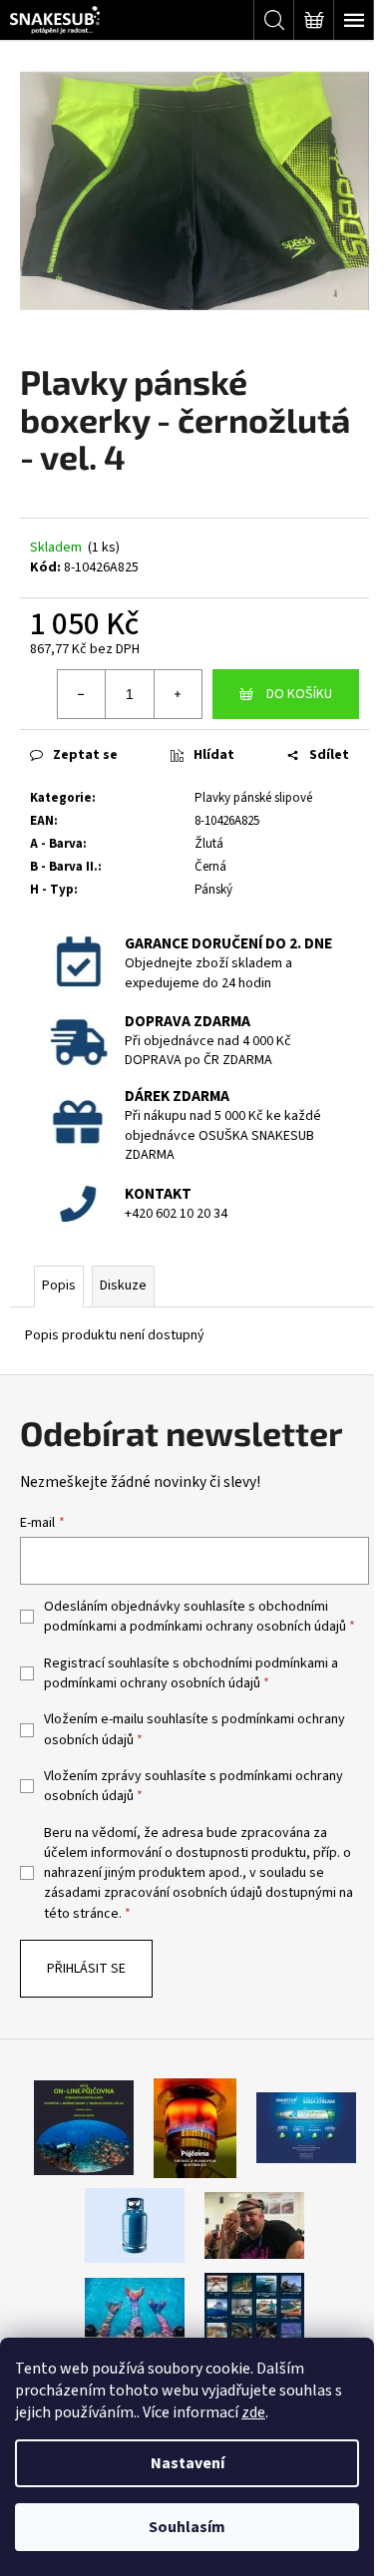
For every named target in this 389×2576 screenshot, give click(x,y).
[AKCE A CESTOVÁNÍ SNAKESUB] (254, 2310)
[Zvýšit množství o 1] (178, 694)
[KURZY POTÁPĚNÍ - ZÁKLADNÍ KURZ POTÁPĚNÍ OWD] (254, 2225)
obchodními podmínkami (255, 1663)
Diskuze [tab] (123, 1286)
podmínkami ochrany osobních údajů (238, 1627)
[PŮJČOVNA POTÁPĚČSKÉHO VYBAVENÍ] (84, 2127)
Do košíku (299, 694)
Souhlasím (187, 2527)
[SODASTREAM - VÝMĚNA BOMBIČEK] (306, 2127)
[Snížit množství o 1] (82, 694)
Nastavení (188, 2463)
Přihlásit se (86, 1969)
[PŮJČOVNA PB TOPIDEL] (195, 2127)
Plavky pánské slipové (253, 798)
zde (253, 2412)
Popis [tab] (59, 1286)
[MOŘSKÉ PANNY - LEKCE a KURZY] (135, 2310)
